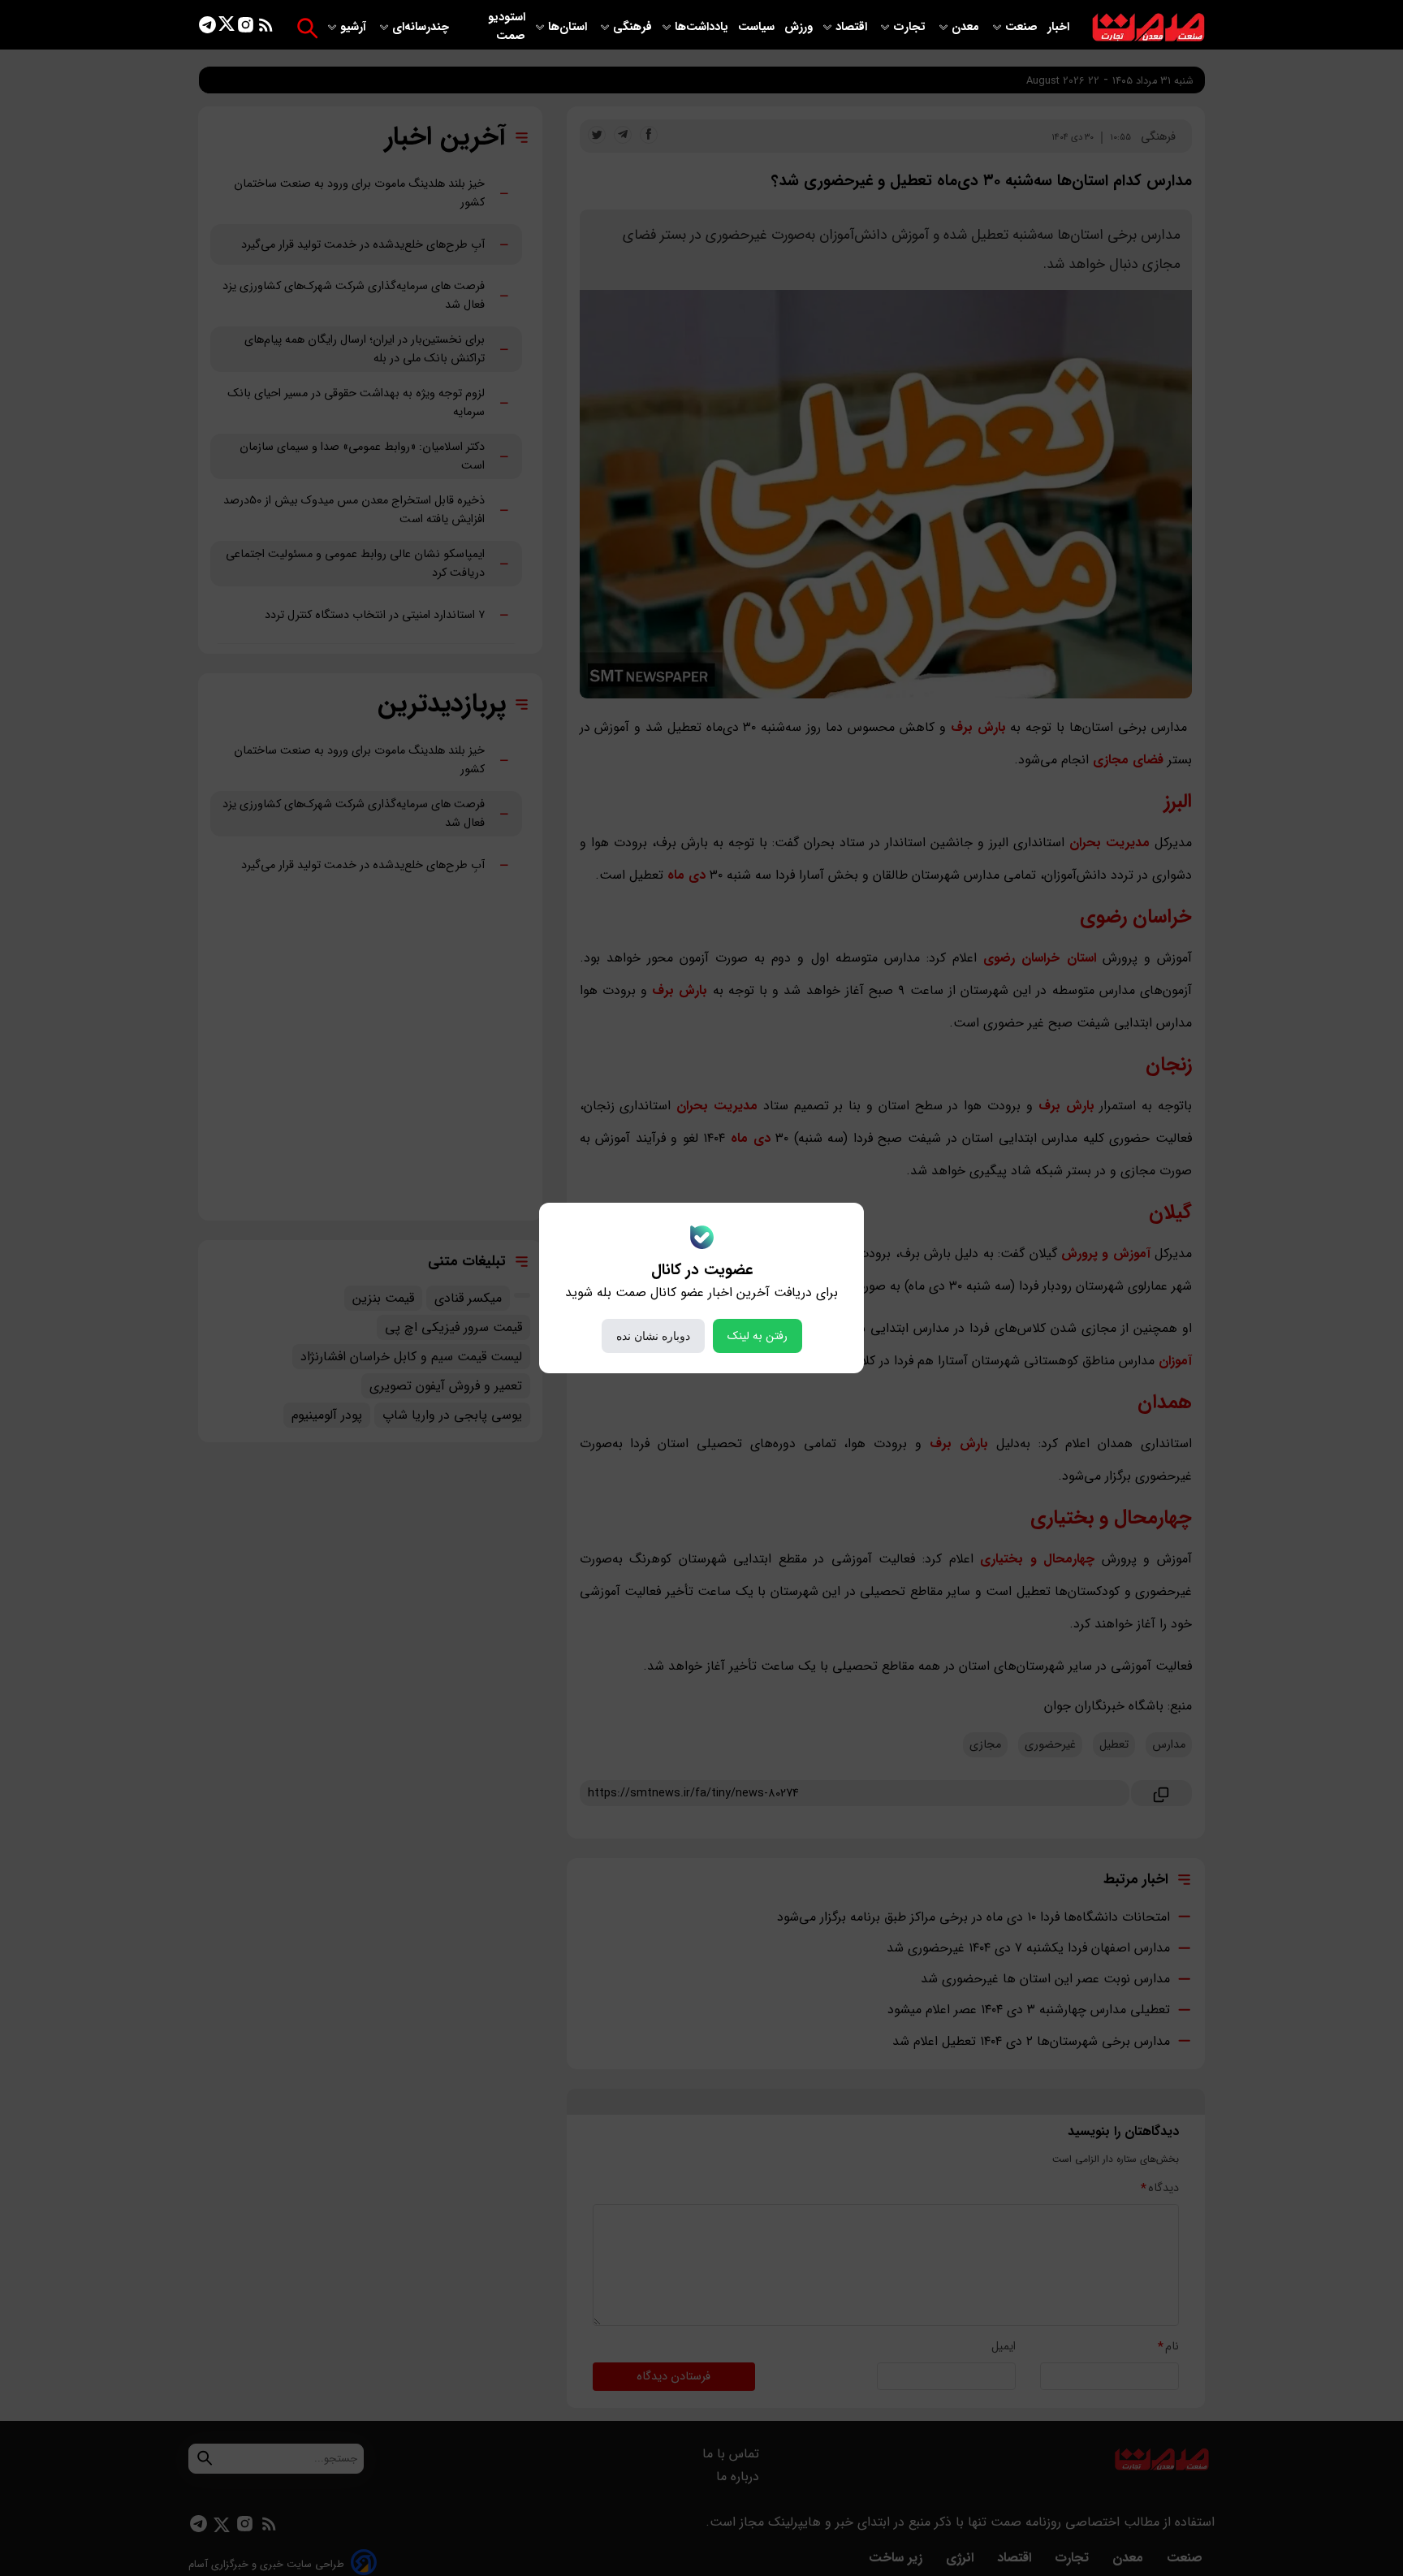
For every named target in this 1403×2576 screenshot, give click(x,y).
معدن (967, 27)
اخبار (1058, 27)
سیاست (758, 27)
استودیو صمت (507, 27)
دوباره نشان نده (653, 1336)
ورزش (799, 27)
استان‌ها (569, 27)
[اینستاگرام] (246, 28)
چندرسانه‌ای (422, 27)
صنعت (1023, 27)
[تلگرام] (207, 28)
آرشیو (355, 27)
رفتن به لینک (758, 1336)
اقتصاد (853, 27)
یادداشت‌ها (703, 27)
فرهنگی (632, 27)
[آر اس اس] (266, 28)
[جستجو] (307, 28)
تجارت (911, 27)
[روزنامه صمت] (1148, 28)
